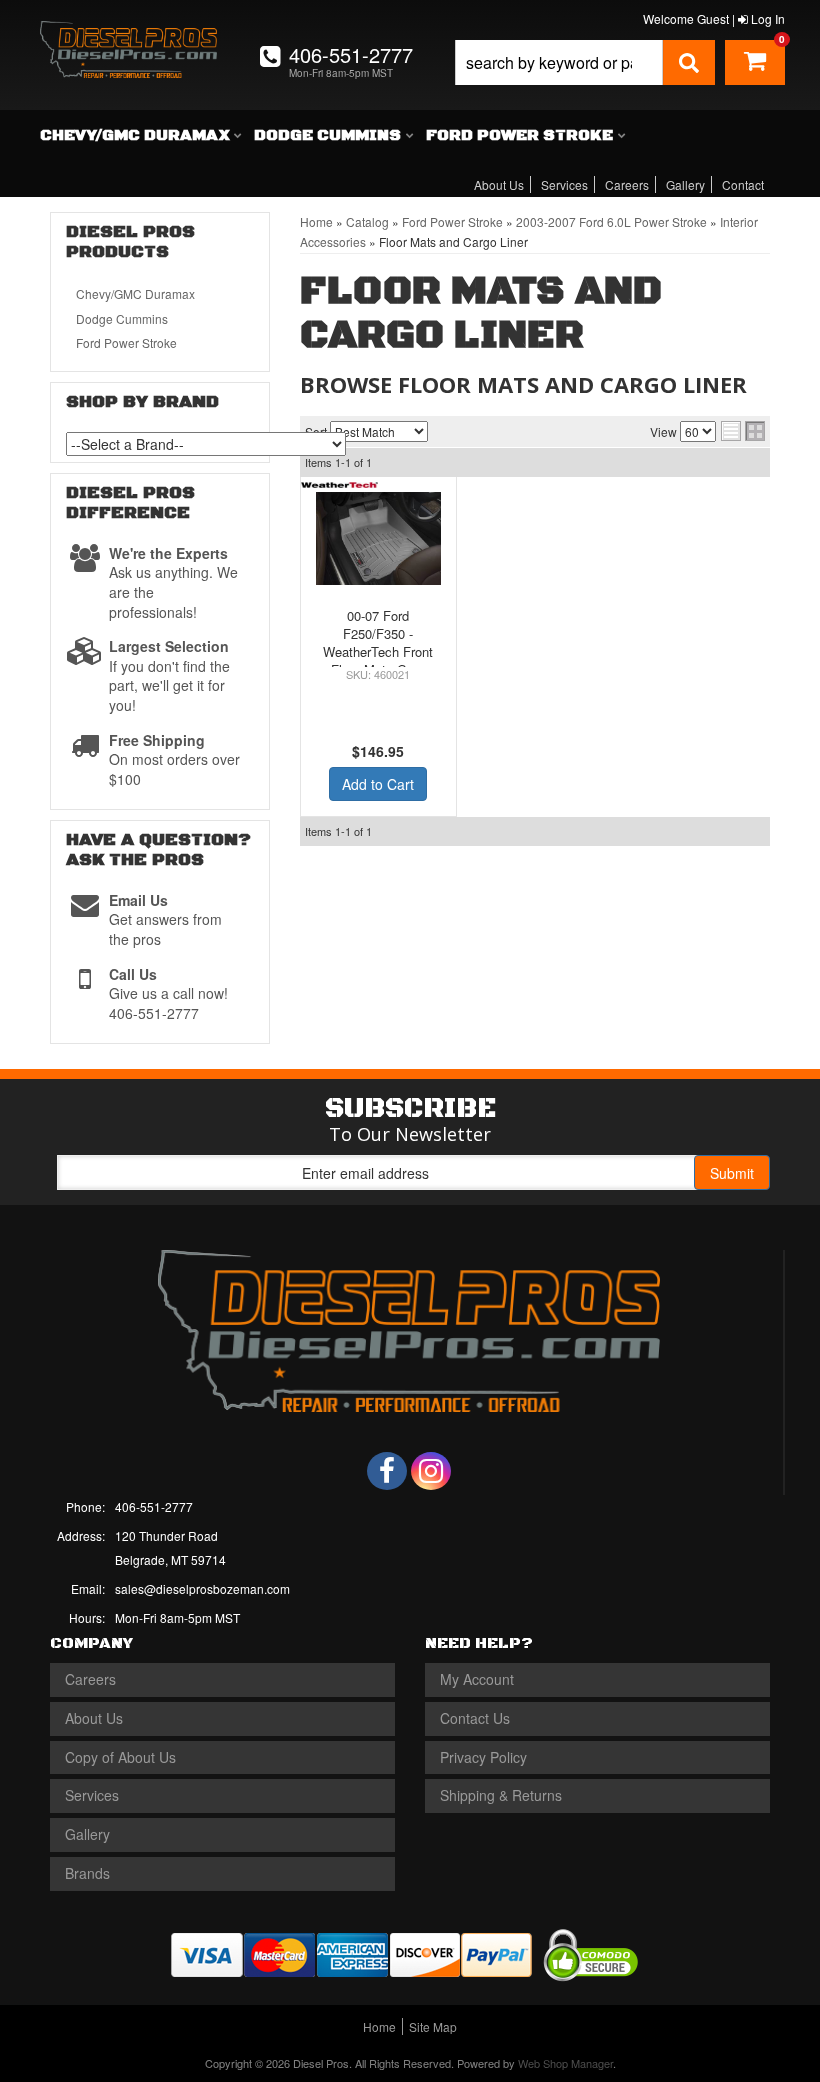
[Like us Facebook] (387, 1471)
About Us (499, 184)
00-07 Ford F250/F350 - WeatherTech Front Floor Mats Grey (378, 643)
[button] (585, 62)
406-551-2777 (154, 1506)
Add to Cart (378, 784)
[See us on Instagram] (431, 1471)
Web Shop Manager (565, 2063)
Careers (627, 184)
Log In (766, 18)
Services (564, 184)
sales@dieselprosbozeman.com (202, 1588)
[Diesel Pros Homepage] (129, 38)
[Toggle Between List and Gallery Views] (743, 431)
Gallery (685, 184)
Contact (743, 184)
